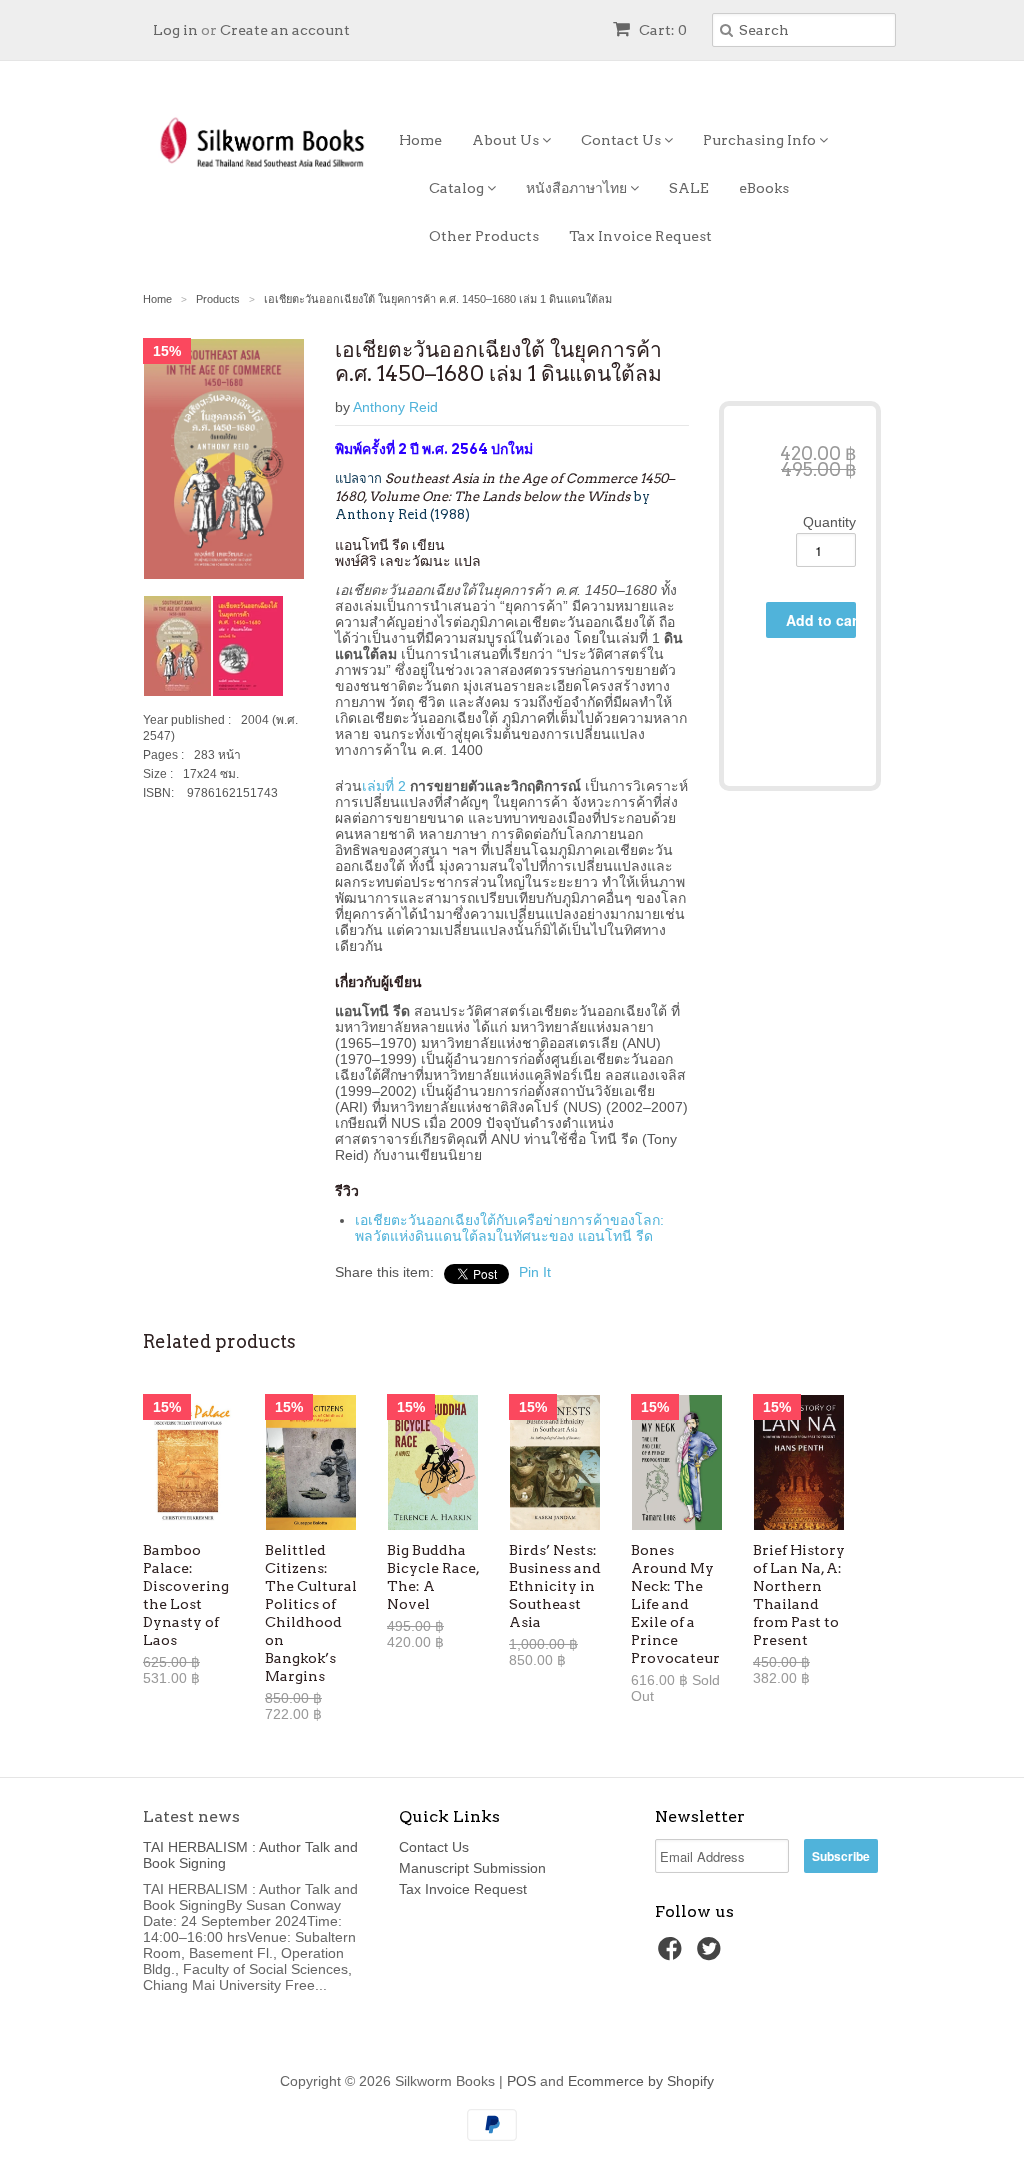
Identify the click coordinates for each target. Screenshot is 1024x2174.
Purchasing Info (761, 140)
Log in (175, 30)
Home (420, 140)
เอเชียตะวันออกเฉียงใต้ (425, 1220)
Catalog (458, 188)
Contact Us (622, 140)
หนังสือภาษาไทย (578, 188)
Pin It (535, 1272)
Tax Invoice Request (640, 236)
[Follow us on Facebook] (673, 1954)
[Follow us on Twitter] (712, 1954)
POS (521, 2081)
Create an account (285, 30)
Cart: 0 (661, 30)
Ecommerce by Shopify (641, 2081)
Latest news (191, 1816)
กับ (504, 1220)
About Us (507, 140)
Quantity (829, 522)
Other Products (484, 236)
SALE (689, 188)
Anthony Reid (395, 407)
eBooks (764, 188)
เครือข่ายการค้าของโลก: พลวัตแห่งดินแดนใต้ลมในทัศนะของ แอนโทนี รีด (509, 1228)
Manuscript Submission (472, 1868)
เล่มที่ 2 (384, 786)
